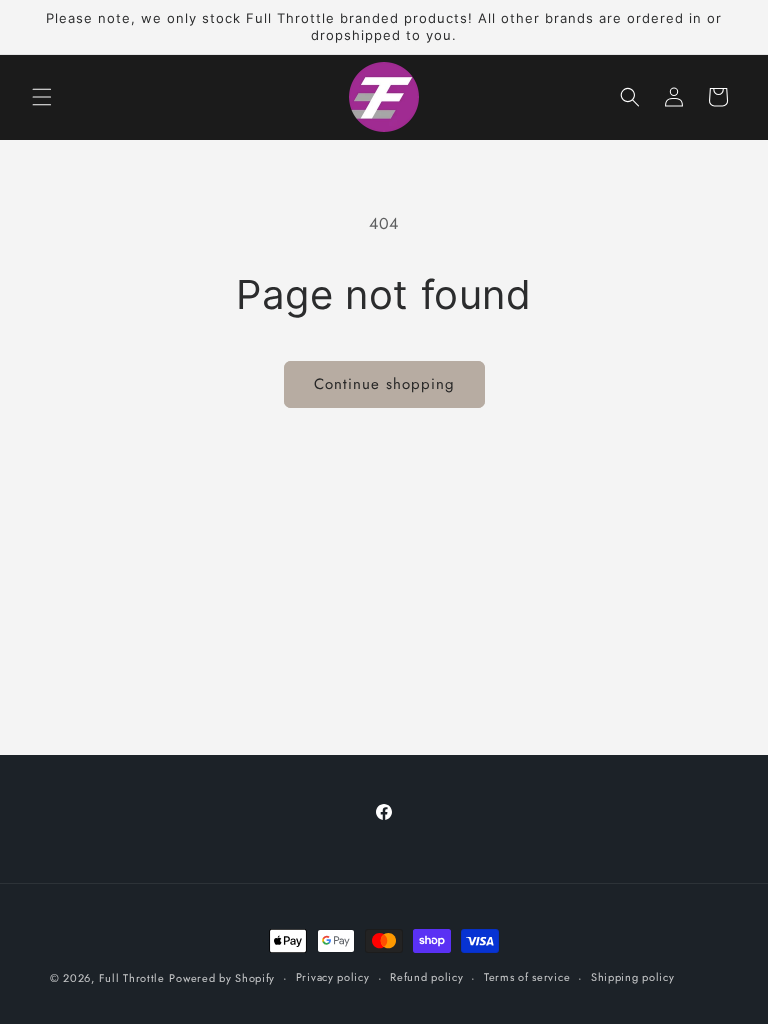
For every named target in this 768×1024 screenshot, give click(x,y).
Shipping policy (633, 977)
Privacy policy (333, 977)
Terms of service (527, 977)
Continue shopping (384, 384)
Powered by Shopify (222, 978)
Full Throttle (132, 978)
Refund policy (426, 977)
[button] (42, 97)
